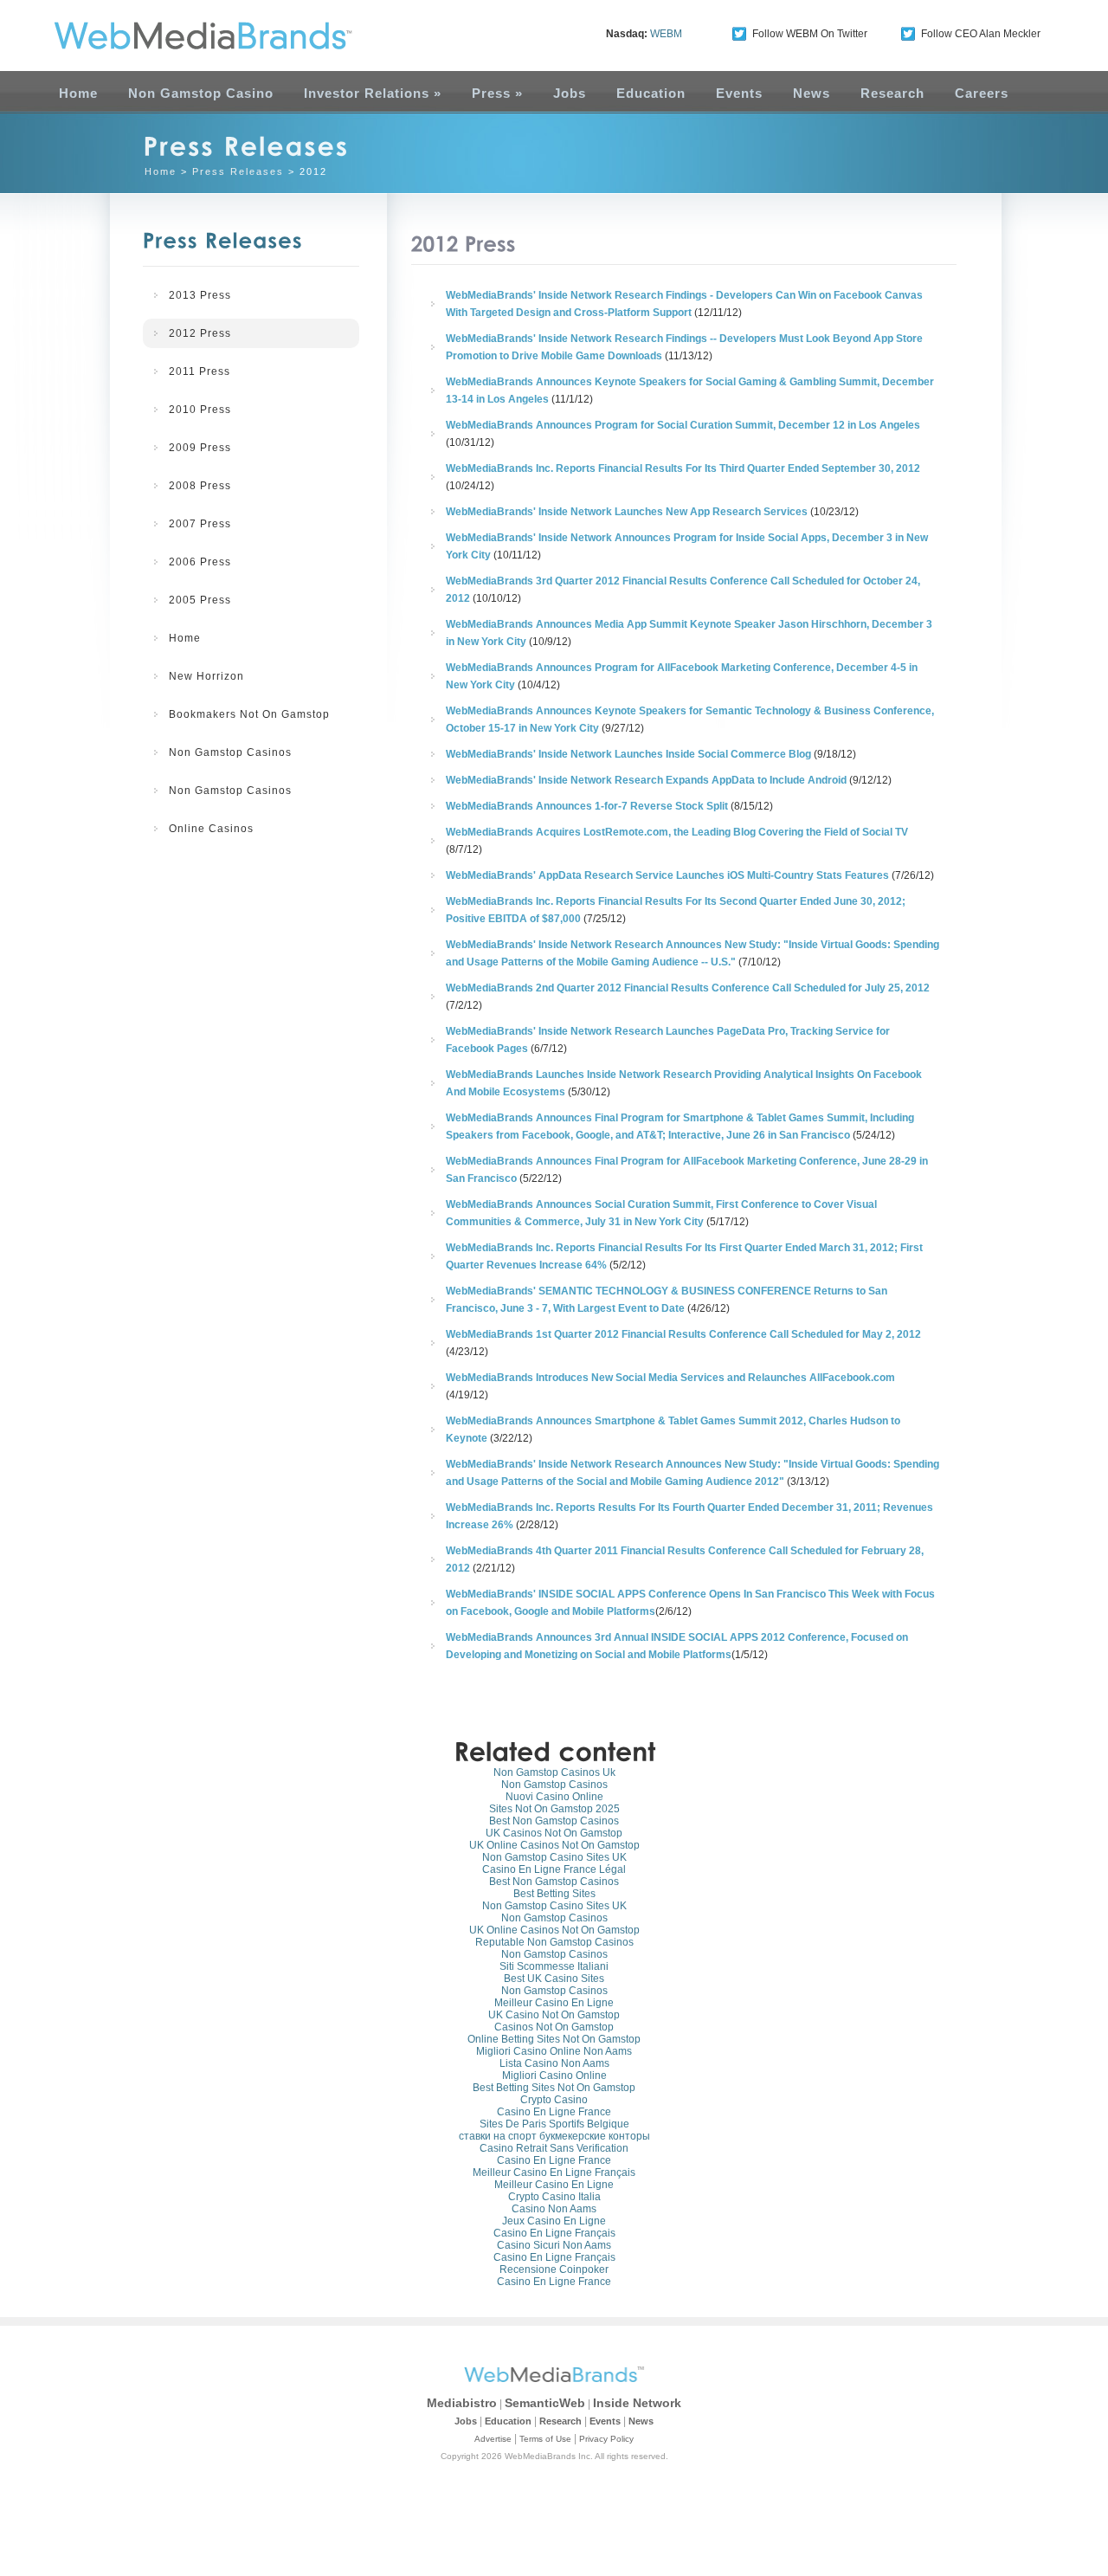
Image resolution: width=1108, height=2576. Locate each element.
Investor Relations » (373, 93)
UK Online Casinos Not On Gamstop (554, 1845)
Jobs (570, 93)
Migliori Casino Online (554, 2076)
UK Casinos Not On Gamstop (554, 1833)
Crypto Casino (554, 2100)
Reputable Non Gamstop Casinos (554, 1942)
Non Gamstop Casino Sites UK (554, 1857)
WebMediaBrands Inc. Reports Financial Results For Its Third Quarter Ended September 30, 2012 (683, 468)
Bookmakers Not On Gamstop (249, 714)
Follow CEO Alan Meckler (981, 34)
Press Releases (238, 171)
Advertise (493, 2439)
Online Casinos (211, 829)
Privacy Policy (606, 2439)
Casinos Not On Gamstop (554, 2027)
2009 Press (200, 448)
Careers (982, 93)
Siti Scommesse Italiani (554, 1966)
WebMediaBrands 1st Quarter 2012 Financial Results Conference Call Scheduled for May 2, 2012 (683, 1334)
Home (78, 93)
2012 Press (200, 333)
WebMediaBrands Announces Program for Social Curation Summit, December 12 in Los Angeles (683, 425)
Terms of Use (545, 2439)
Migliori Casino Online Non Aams (554, 2051)
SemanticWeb (545, 2403)
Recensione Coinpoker (554, 2269)
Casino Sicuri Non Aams (554, 2245)
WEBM (666, 34)
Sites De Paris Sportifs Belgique (554, 2124)
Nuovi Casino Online (554, 1797)
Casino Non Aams (554, 2209)
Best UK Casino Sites (554, 1979)
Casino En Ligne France (554, 2112)
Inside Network (637, 2403)
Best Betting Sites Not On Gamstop (554, 2088)
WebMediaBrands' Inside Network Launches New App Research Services (627, 512)
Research (892, 93)
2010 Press (200, 410)
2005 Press (200, 600)
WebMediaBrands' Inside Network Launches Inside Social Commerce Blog (628, 754)
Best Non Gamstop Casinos (554, 1821)
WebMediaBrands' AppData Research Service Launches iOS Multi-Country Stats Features (667, 875)
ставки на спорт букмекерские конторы (554, 2136)
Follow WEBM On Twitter (810, 34)
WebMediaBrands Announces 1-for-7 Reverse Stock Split (587, 806)
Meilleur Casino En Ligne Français (554, 2172)
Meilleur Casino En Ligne (554, 2003)
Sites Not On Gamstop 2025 (554, 1809)
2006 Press (200, 562)
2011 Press (200, 371)
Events (739, 93)
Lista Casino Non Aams (554, 2063)
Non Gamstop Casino (201, 93)
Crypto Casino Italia (554, 2197)
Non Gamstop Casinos (230, 752)
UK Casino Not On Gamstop (554, 2015)
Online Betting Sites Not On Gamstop (554, 2039)
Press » (497, 93)
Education (651, 93)
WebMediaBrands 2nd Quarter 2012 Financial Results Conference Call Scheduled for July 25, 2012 (688, 988)
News (812, 93)
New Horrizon (206, 676)
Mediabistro (462, 2403)
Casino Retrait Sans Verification (554, 2148)
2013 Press (200, 295)
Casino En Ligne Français (554, 2233)
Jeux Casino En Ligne (554, 2221)
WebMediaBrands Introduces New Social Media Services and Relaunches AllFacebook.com (670, 1378)
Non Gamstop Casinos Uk (554, 1772)
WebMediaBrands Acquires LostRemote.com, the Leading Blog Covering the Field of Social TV (677, 832)
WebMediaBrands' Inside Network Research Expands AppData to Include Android (646, 780)
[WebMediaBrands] (184, 36)
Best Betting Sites (554, 1894)
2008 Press (200, 486)
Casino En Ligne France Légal (554, 1869)
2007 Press (200, 524)
